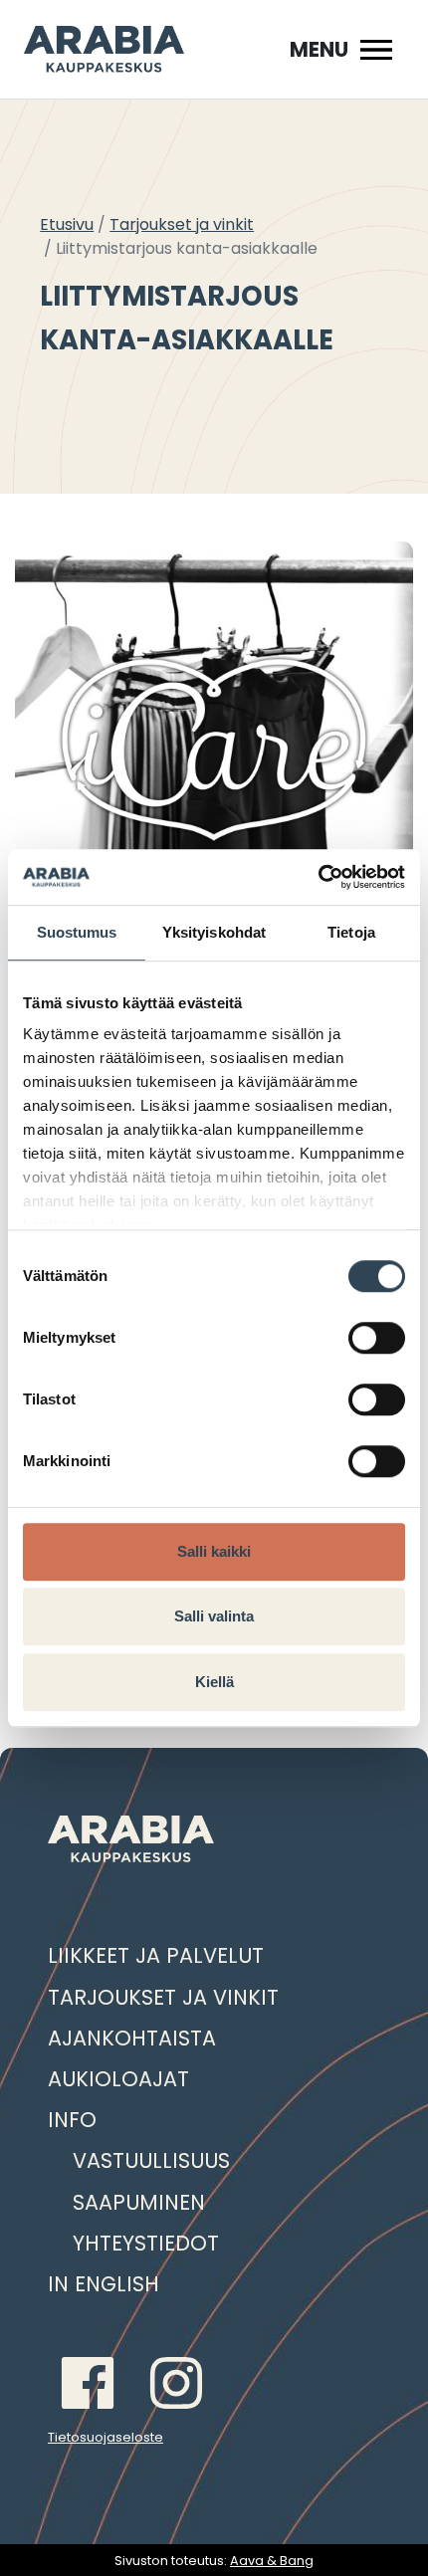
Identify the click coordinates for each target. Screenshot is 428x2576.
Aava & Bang (272, 2561)
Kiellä (214, 1682)
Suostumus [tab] (77, 932)
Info (72, 2120)
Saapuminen (139, 2202)
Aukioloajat (118, 2079)
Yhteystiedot (146, 2243)
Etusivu (67, 224)
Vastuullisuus (151, 2160)
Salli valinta (214, 1616)
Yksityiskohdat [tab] (214, 932)
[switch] (377, 1338)
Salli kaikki (214, 1551)
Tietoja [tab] (351, 932)
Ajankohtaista (132, 2038)
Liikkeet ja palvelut (156, 1955)
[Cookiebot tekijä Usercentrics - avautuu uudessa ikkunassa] (318, 877)
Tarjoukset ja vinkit (182, 224)
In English (104, 2284)
